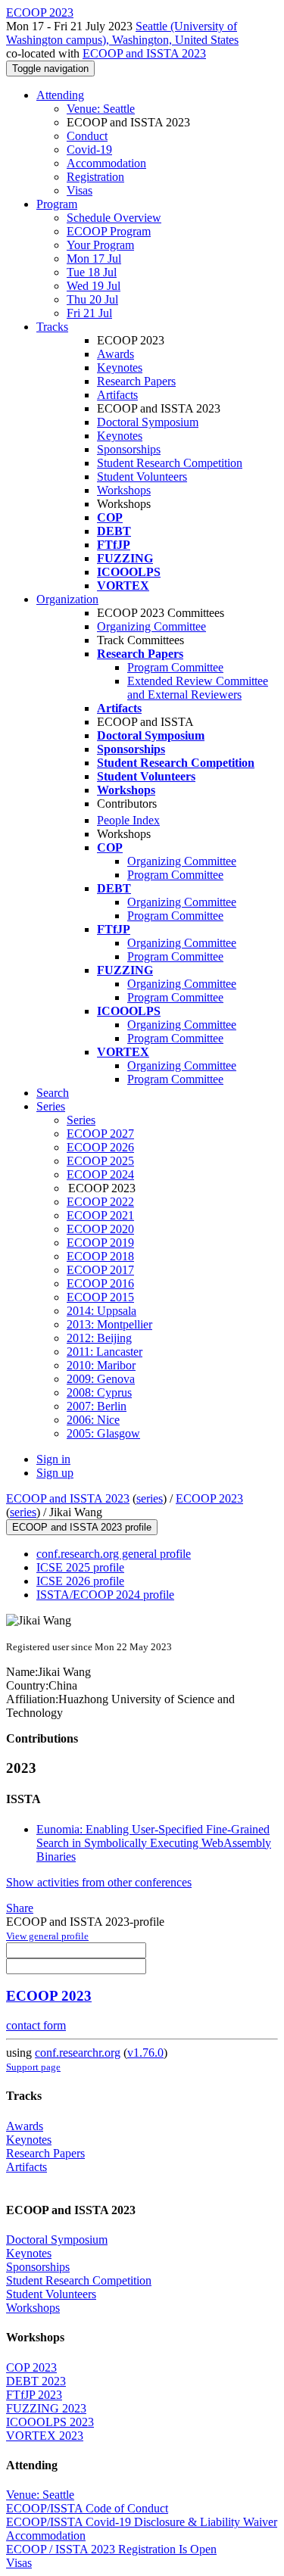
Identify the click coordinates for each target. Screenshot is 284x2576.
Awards (115, 354)
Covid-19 (89, 150)
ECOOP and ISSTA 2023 (144, 53)
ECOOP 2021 (100, 1215)
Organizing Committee (151, 626)
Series (81, 1120)
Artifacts (117, 395)
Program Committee (175, 667)
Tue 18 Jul (92, 272)
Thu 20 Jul (92, 299)
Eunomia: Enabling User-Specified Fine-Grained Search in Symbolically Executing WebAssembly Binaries (154, 1843)
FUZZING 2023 (46, 2408)
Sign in (53, 1459)
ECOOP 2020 (100, 1229)
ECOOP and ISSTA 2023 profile (82, 1527)
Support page (33, 2067)
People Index (128, 820)
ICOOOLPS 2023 (50, 2422)
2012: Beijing (99, 1338)
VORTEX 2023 (45, 2436)
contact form (36, 2025)
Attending (60, 95)
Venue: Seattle (101, 109)
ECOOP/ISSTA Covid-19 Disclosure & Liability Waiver (142, 2522)
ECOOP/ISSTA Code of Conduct (87, 2508)
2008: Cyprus (99, 1392)
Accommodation (106, 163)
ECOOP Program (109, 231)
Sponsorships (129, 449)
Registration (95, 177)
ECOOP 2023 (209, 1498)
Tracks (52, 327)
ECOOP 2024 (100, 1174)
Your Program (100, 245)
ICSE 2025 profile (80, 1567)
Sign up (55, 1473)
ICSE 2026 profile (80, 1581)
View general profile (47, 1936)
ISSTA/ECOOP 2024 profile (105, 1595)
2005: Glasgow (103, 1433)
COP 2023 (31, 2367)
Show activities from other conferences (99, 1882)
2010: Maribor (101, 1365)
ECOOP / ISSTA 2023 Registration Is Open (111, 2549)
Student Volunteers (142, 477)
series (150, 1498)
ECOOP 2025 (100, 1161)
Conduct (87, 136)
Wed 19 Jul (94, 286)
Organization (67, 599)
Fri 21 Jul (89, 313)
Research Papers (136, 381)
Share (20, 1908)
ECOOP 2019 (100, 1243)
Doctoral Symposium (148, 422)
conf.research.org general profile (114, 1554)
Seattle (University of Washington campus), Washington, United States (122, 33)
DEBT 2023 (36, 2381)
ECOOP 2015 (100, 1297)
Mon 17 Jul (94, 259)
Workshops (124, 490)
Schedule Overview (114, 218)
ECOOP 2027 (100, 1134)
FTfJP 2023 (34, 2395)
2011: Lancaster (105, 1352)
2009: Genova (101, 1379)
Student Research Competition (170, 463)
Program (57, 204)
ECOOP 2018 (100, 1256)
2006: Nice (93, 1420)
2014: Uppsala (101, 1311)
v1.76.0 (145, 2053)
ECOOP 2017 (100, 1270)
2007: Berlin (97, 1406)
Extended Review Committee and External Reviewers (198, 688)
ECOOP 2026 (100, 1147)
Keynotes (120, 368)
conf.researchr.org (78, 2053)
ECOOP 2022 (100, 1202)
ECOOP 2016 (100, 1283)
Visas (80, 190)
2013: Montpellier (109, 1324)
